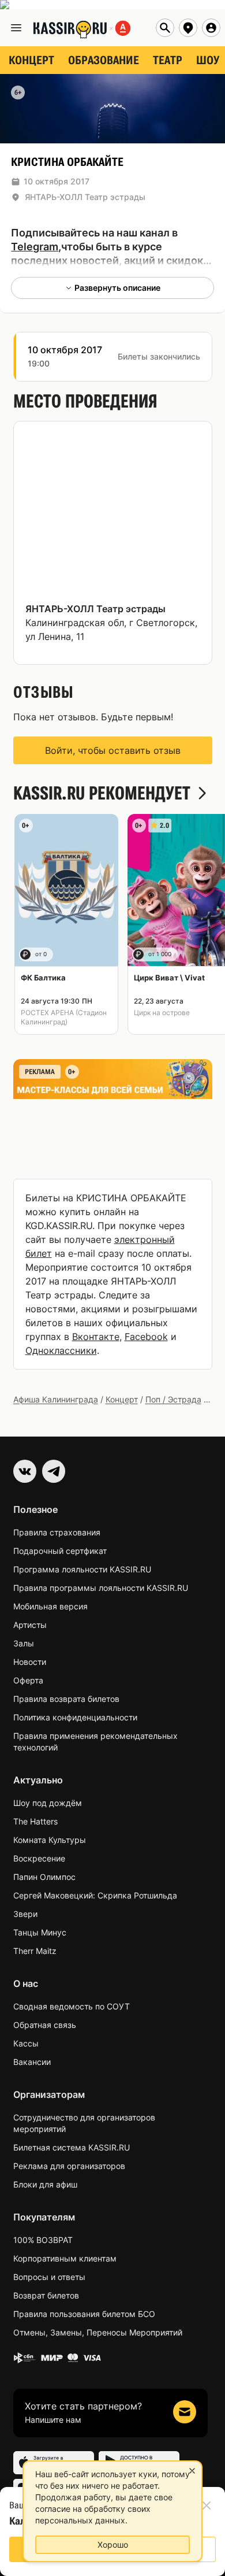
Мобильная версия (50, 1606)
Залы (24, 1643)
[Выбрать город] (188, 28)
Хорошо (113, 2544)
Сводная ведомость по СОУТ (72, 2006)
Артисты (30, 1625)
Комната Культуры (50, 1840)
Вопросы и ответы (49, 2277)
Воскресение (39, 1858)
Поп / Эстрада (173, 1399)
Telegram (35, 247)
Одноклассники (61, 1350)
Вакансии (32, 2062)
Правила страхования (57, 1532)
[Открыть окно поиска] (165, 28)
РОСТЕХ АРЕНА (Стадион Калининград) (64, 1017)
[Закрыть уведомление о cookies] (192, 2471)
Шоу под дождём (48, 1803)
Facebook (146, 1337)
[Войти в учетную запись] (211, 28)
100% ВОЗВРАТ (43, 2240)
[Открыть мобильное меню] (16, 28)
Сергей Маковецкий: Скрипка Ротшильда (95, 1895)
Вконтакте (96, 1337)
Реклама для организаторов (69, 2166)
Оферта (28, 1680)
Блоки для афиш (45, 2184)
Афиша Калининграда (56, 1399)
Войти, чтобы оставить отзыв (113, 750)
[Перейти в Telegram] (54, 1471)
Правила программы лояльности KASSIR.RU (101, 1588)
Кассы (26, 2043)
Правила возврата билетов (66, 1699)
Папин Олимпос (44, 1877)
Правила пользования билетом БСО (84, 2314)
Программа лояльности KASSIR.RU (82, 1569)
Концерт (122, 1399)
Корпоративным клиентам (65, 2258)
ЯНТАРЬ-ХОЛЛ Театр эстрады (85, 197)
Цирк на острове (162, 1013)
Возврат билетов (46, 2295)
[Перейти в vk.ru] (25, 1471)
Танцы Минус (40, 1932)
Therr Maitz (35, 1951)
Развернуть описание (117, 288)
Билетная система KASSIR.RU (72, 2147)
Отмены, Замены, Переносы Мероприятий (98, 2332)
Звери (25, 1914)
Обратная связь (45, 2025)
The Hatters (35, 1821)
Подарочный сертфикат (60, 1551)
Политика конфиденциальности (75, 1717)
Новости (30, 1662)
